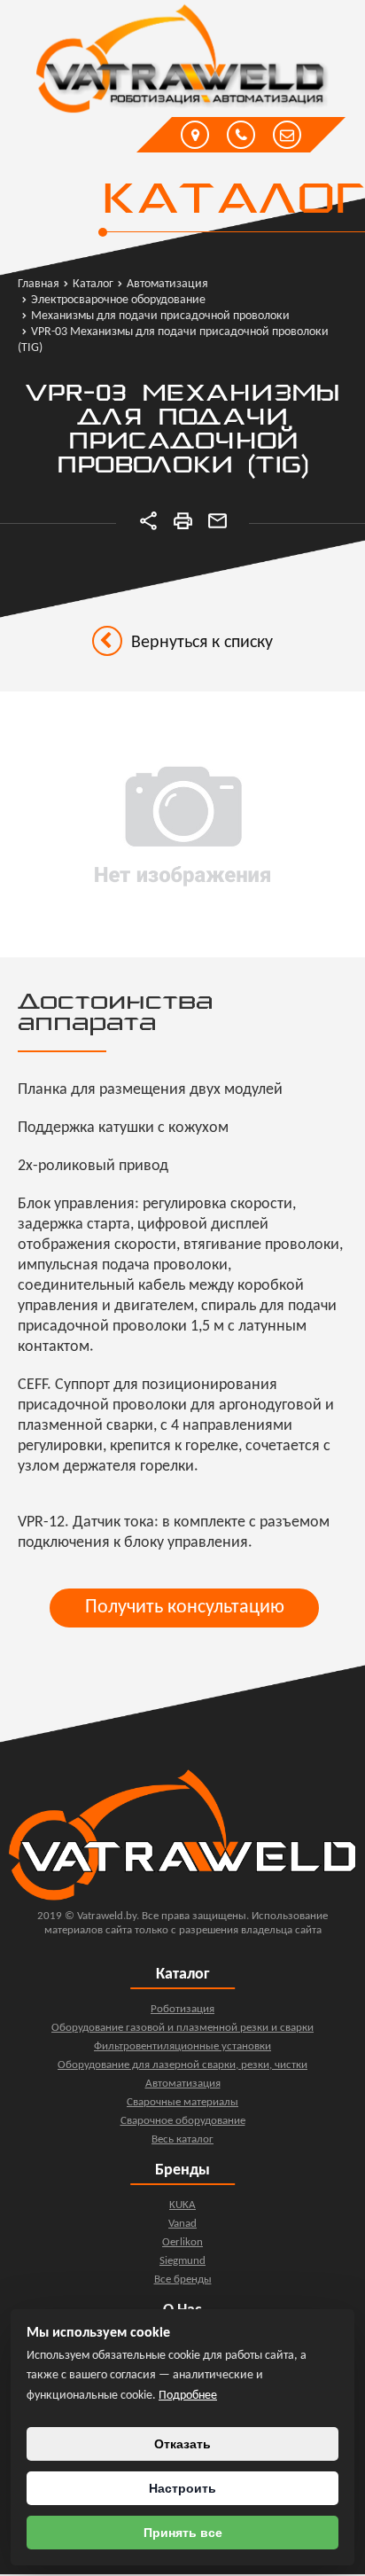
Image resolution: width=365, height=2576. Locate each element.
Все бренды (183, 2279)
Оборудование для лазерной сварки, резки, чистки (182, 2065)
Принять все (183, 2533)
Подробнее (188, 2396)
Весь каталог (182, 2139)
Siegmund (182, 2261)
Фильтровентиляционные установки (182, 2046)
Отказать (182, 2444)
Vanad (182, 2224)
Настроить (182, 2488)
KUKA (182, 2205)
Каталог (233, 201)
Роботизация (182, 2009)
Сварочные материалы (182, 2102)
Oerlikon (182, 2242)
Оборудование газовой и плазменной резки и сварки (182, 2028)
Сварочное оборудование (183, 2121)
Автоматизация (183, 2084)
